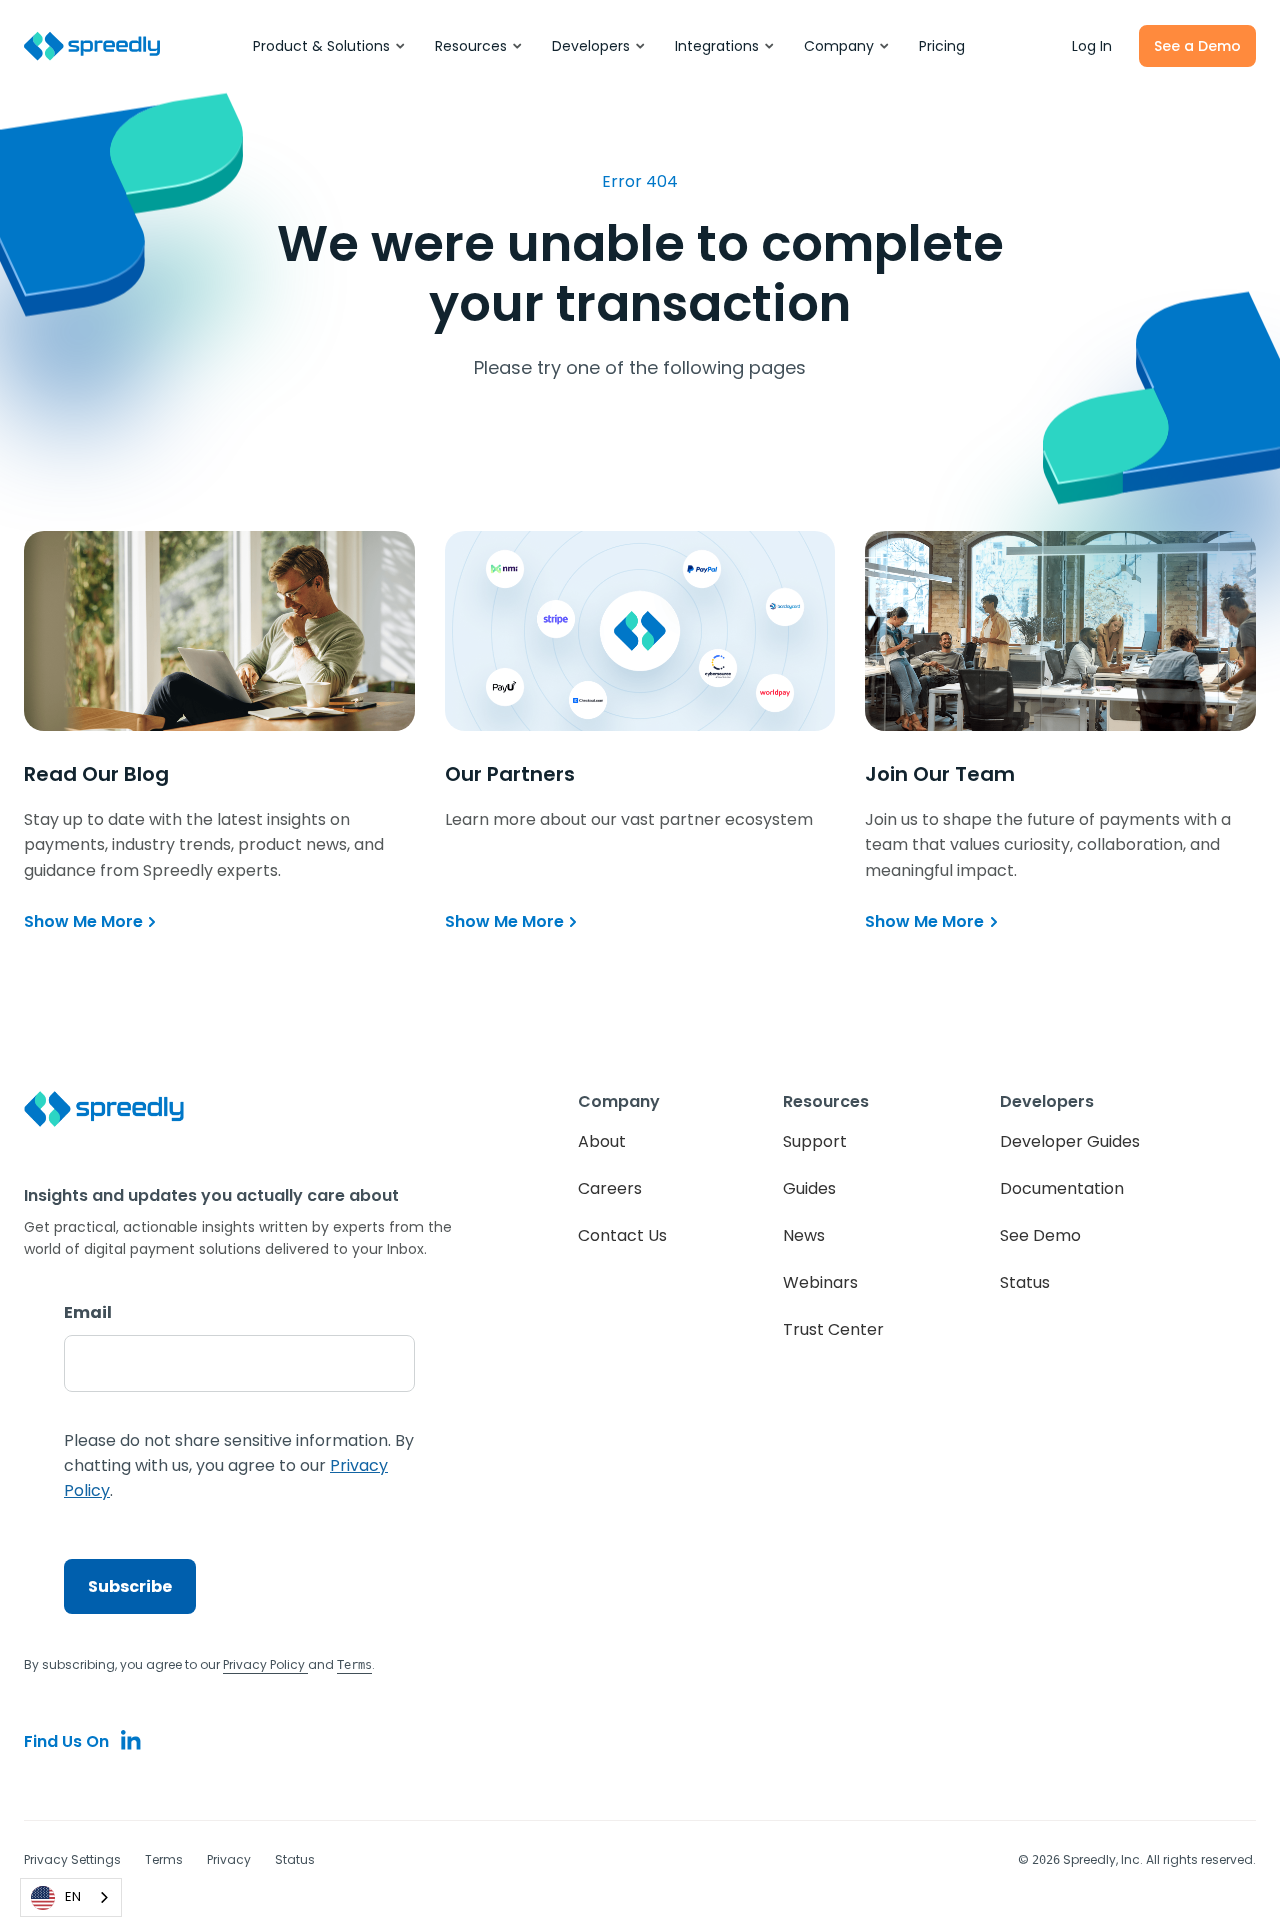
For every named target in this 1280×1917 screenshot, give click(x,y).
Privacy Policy (265, 1664)
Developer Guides (1070, 1141)
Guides (809, 1188)
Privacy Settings (72, 1859)
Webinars (820, 1282)
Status (1025, 1282)
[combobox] (71, 1897)
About (602, 1141)
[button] (330, 46)
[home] (92, 46)
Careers (610, 1188)
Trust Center (833, 1329)
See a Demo (1197, 46)
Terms (164, 1859)
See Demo (1040, 1235)
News (804, 1235)
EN (73, 1896)
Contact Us (622, 1235)
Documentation (1062, 1188)
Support (815, 1141)
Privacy (229, 1859)
